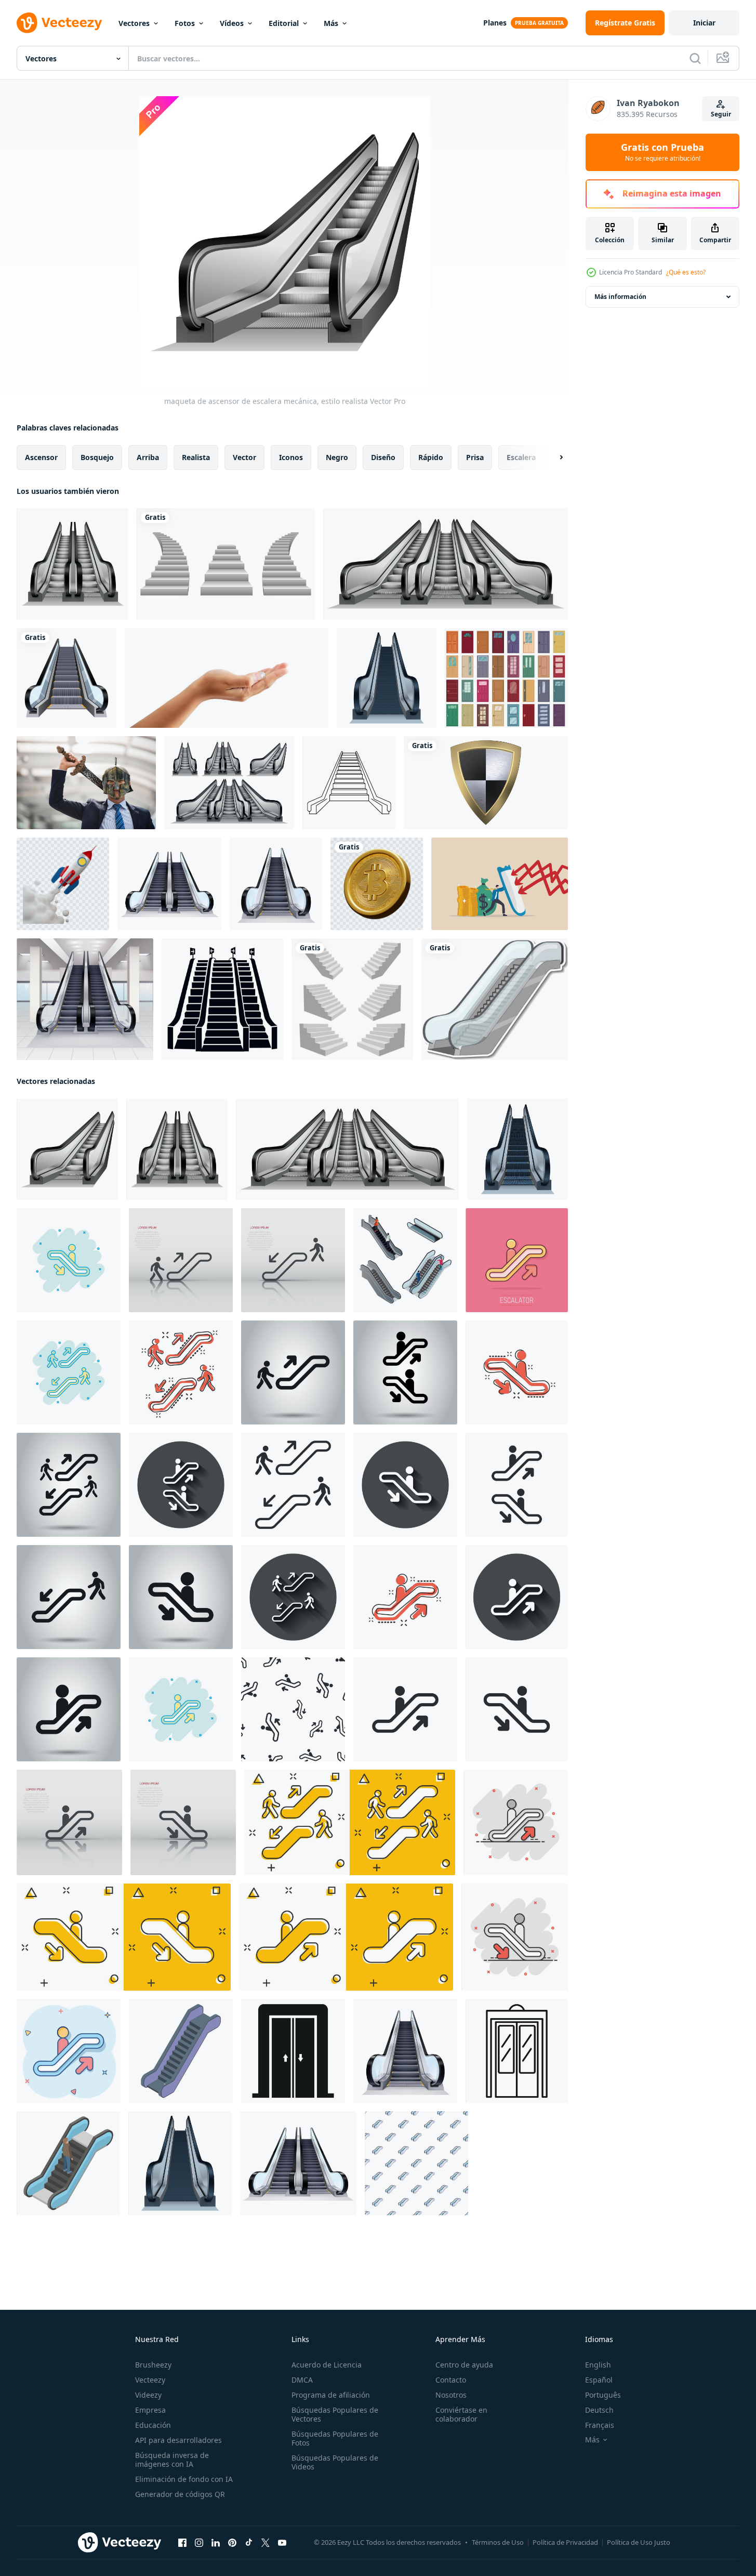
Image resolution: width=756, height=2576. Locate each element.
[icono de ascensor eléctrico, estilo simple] (293, 2051)
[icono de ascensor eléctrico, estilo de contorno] (517, 2051)
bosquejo (97, 457)
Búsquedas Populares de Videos (335, 2462)
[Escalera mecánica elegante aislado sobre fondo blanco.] (67, 678)
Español (599, 2380)
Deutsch (599, 2410)
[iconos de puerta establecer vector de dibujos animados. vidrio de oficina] (506, 678)
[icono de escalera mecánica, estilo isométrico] (68, 2163)
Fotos (185, 23)
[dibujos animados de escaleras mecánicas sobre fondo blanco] (495, 999)
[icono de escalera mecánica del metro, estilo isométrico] (181, 2051)
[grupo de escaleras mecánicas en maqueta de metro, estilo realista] (446, 564)
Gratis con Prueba (662, 152)
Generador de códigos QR (180, 2494)
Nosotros (451, 2395)
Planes (495, 23)
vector (244, 457)
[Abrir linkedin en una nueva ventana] (216, 2543)
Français (600, 2425)
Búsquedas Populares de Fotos (335, 2438)
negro (337, 457)
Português (603, 2395)
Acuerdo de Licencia (327, 2365)
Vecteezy (150, 2380)
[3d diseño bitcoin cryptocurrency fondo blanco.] (377, 884)
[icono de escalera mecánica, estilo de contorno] (349, 783)
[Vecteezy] (59, 23)
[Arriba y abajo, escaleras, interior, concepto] (85, 999)
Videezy (148, 2395)
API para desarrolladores (178, 2440)
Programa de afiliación (331, 2395)
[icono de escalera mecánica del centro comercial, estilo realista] (387, 678)
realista (196, 457)
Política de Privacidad (565, 2542)
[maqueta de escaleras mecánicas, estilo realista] (72, 564)
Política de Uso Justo (639, 2542)
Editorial (284, 23)
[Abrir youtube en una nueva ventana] (282, 2543)
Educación (153, 2425)
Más (331, 23)
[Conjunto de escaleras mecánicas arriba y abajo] (169, 884)
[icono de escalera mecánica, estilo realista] (518, 1149)
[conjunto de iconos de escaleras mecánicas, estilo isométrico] (405, 1260)
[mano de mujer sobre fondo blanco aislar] (227, 678)
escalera (521, 457)
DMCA (302, 2380)
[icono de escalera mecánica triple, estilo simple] (222, 999)
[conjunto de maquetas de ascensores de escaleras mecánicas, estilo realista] (229, 783)
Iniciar (704, 23)
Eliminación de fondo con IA (184, 2479)
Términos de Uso (498, 2542)
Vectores (134, 23)
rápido (431, 457)
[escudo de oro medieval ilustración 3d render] (486, 783)
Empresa (150, 2410)
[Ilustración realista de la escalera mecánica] (276, 884)
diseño (383, 457)
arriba (148, 457)
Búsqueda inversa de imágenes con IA (172, 2460)
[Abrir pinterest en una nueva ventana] (232, 2543)
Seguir (721, 114)
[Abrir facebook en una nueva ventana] (182, 2543)
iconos (291, 457)
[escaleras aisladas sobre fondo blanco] (226, 564)
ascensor (41, 457)
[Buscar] (695, 58)
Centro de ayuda (464, 2365)
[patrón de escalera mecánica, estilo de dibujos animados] (416, 2163)
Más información (620, 297)
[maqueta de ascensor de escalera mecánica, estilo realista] (67, 1149)
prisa (475, 457)
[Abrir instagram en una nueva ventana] (199, 2543)
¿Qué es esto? (686, 272)
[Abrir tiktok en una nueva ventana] (249, 2543)
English (598, 2365)
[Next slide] (552, 457)
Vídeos (232, 23)
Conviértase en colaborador (461, 2414)
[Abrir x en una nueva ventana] (266, 2543)
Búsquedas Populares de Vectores (335, 2414)
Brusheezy (153, 2365)
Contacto (451, 2380)
